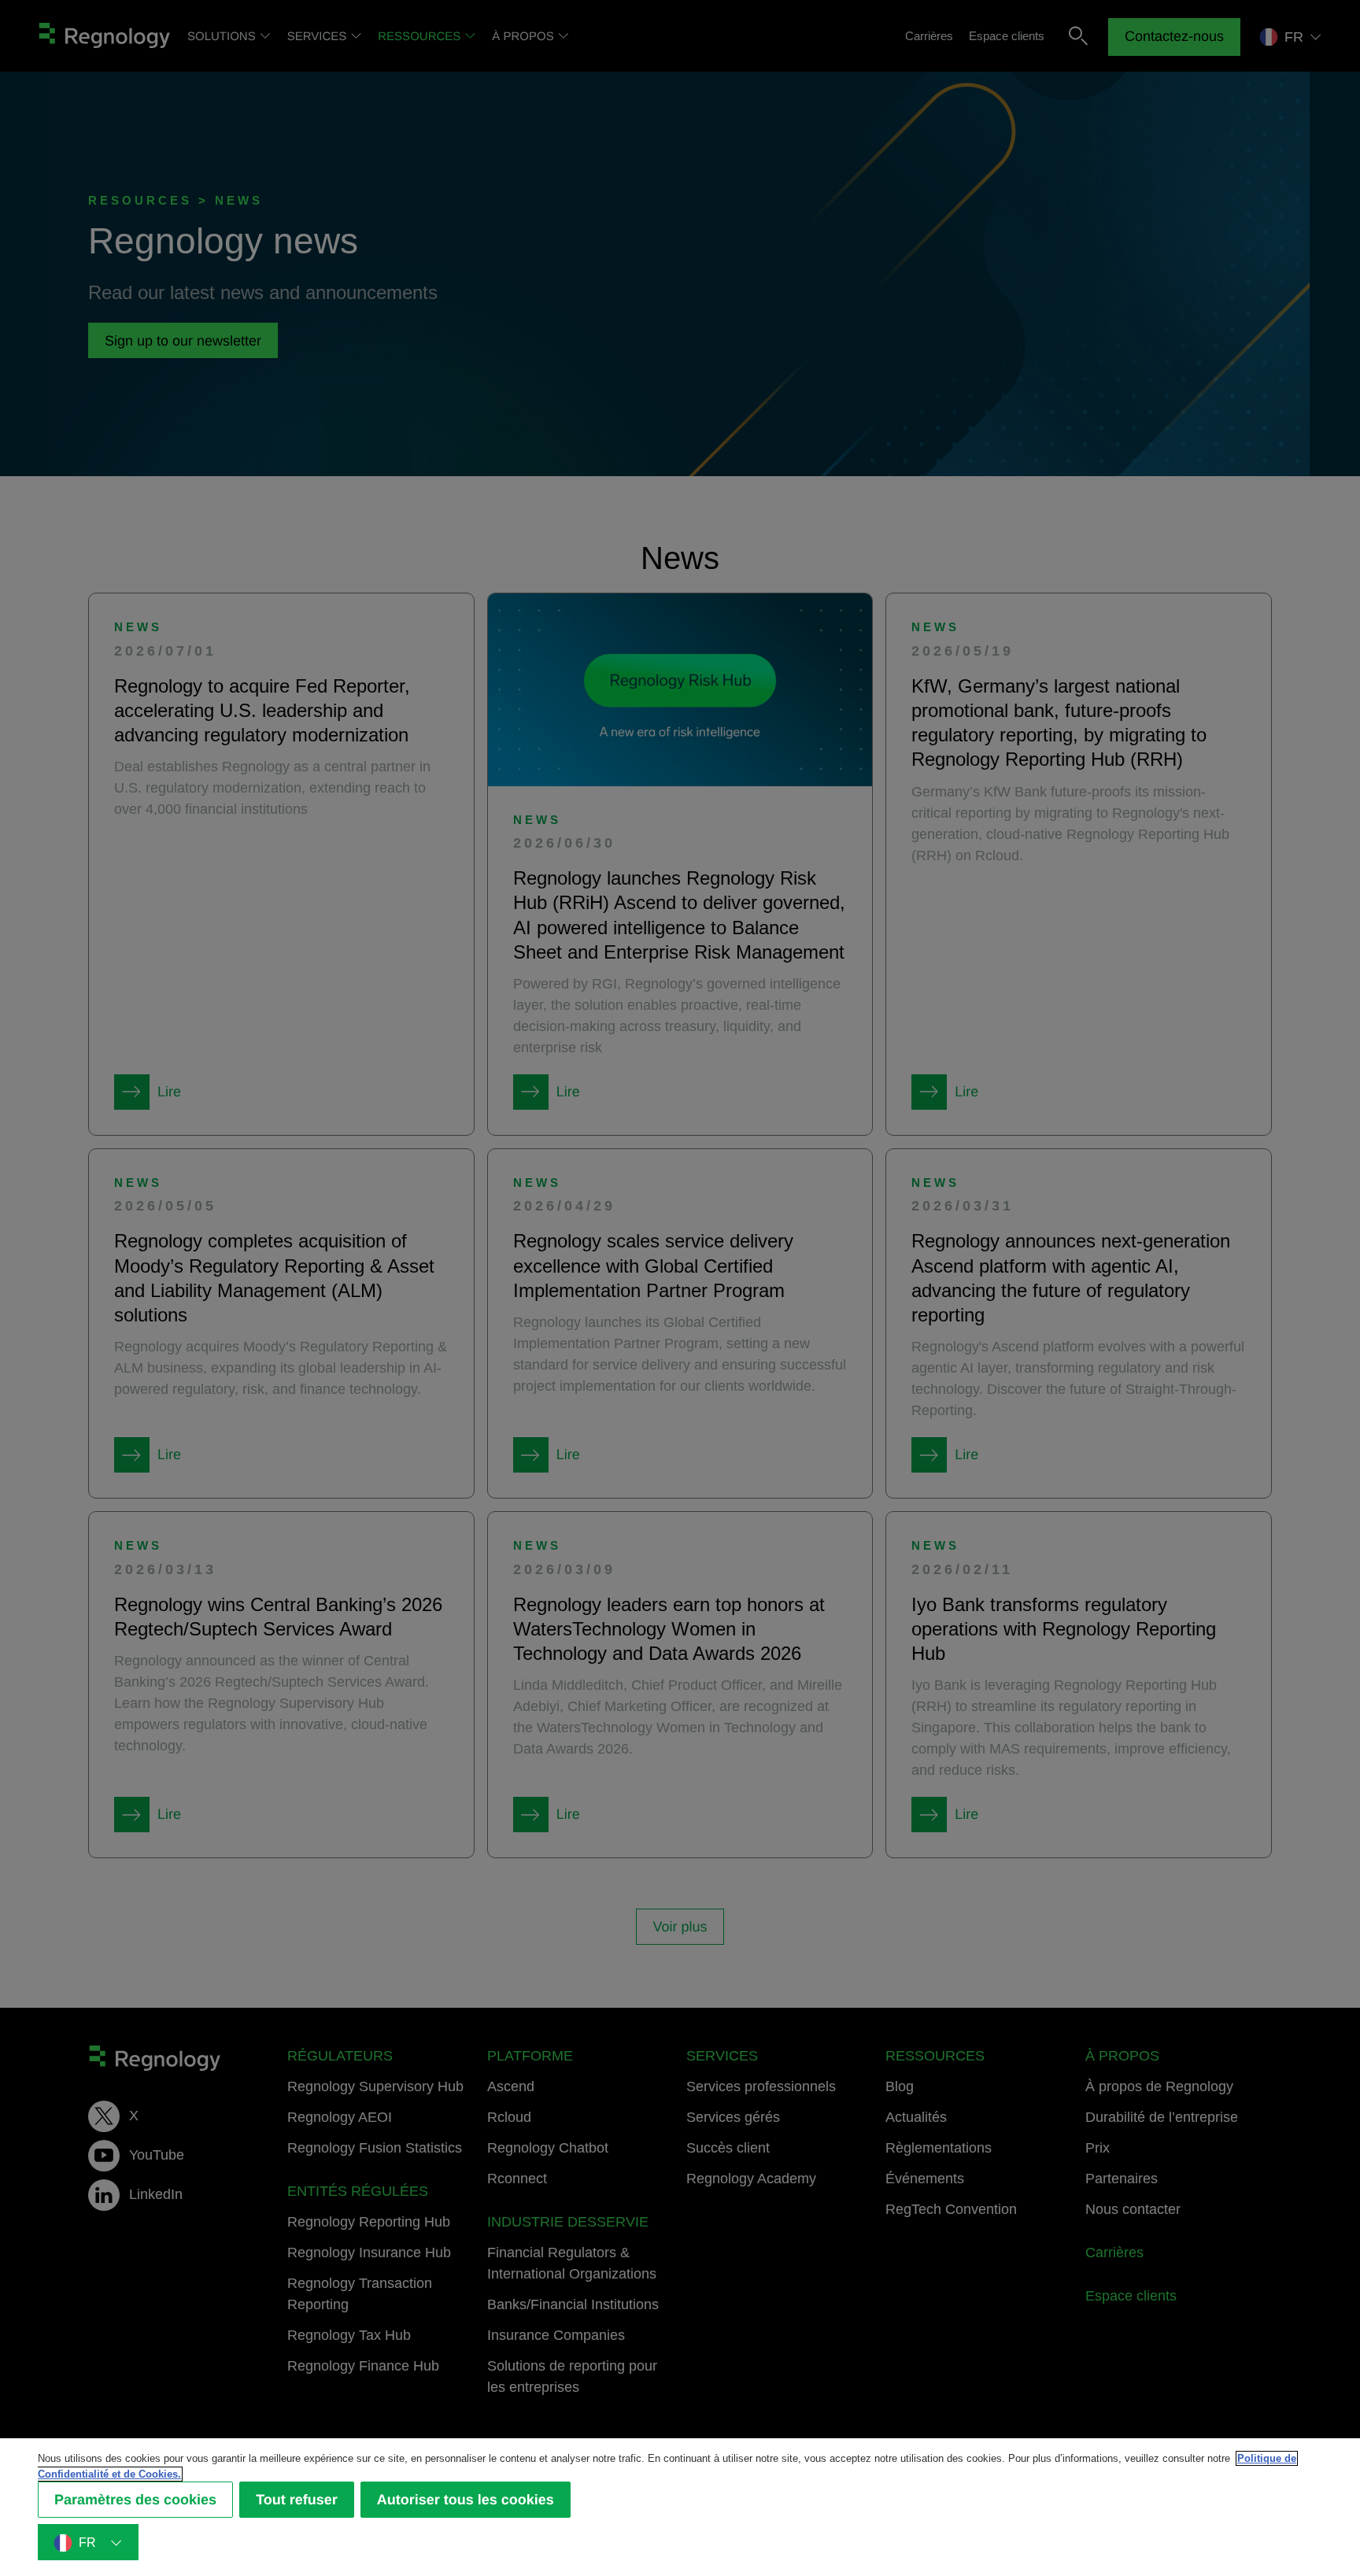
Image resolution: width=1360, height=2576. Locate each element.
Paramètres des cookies (135, 2500)
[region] (680, 2507)
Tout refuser (297, 2500)
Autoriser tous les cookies (466, 2500)
